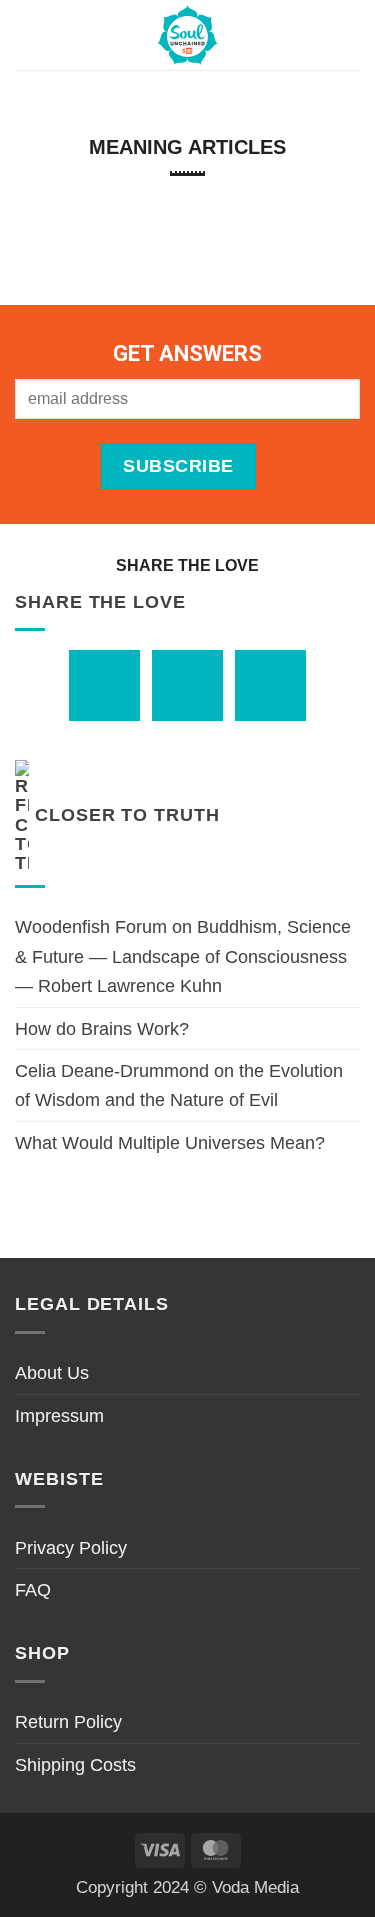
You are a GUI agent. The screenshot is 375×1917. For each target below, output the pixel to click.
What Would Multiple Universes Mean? (170, 1142)
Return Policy (68, 1721)
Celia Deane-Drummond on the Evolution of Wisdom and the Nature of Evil (179, 1085)
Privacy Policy (71, 1547)
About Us (52, 1372)
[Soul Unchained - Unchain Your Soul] (188, 35)
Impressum (59, 1415)
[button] (29, 35)
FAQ (33, 1589)
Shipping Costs (75, 1764)
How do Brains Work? (102, 1028)
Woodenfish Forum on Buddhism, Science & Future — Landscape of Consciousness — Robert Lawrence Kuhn (183, 956)
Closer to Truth (127, 814)
